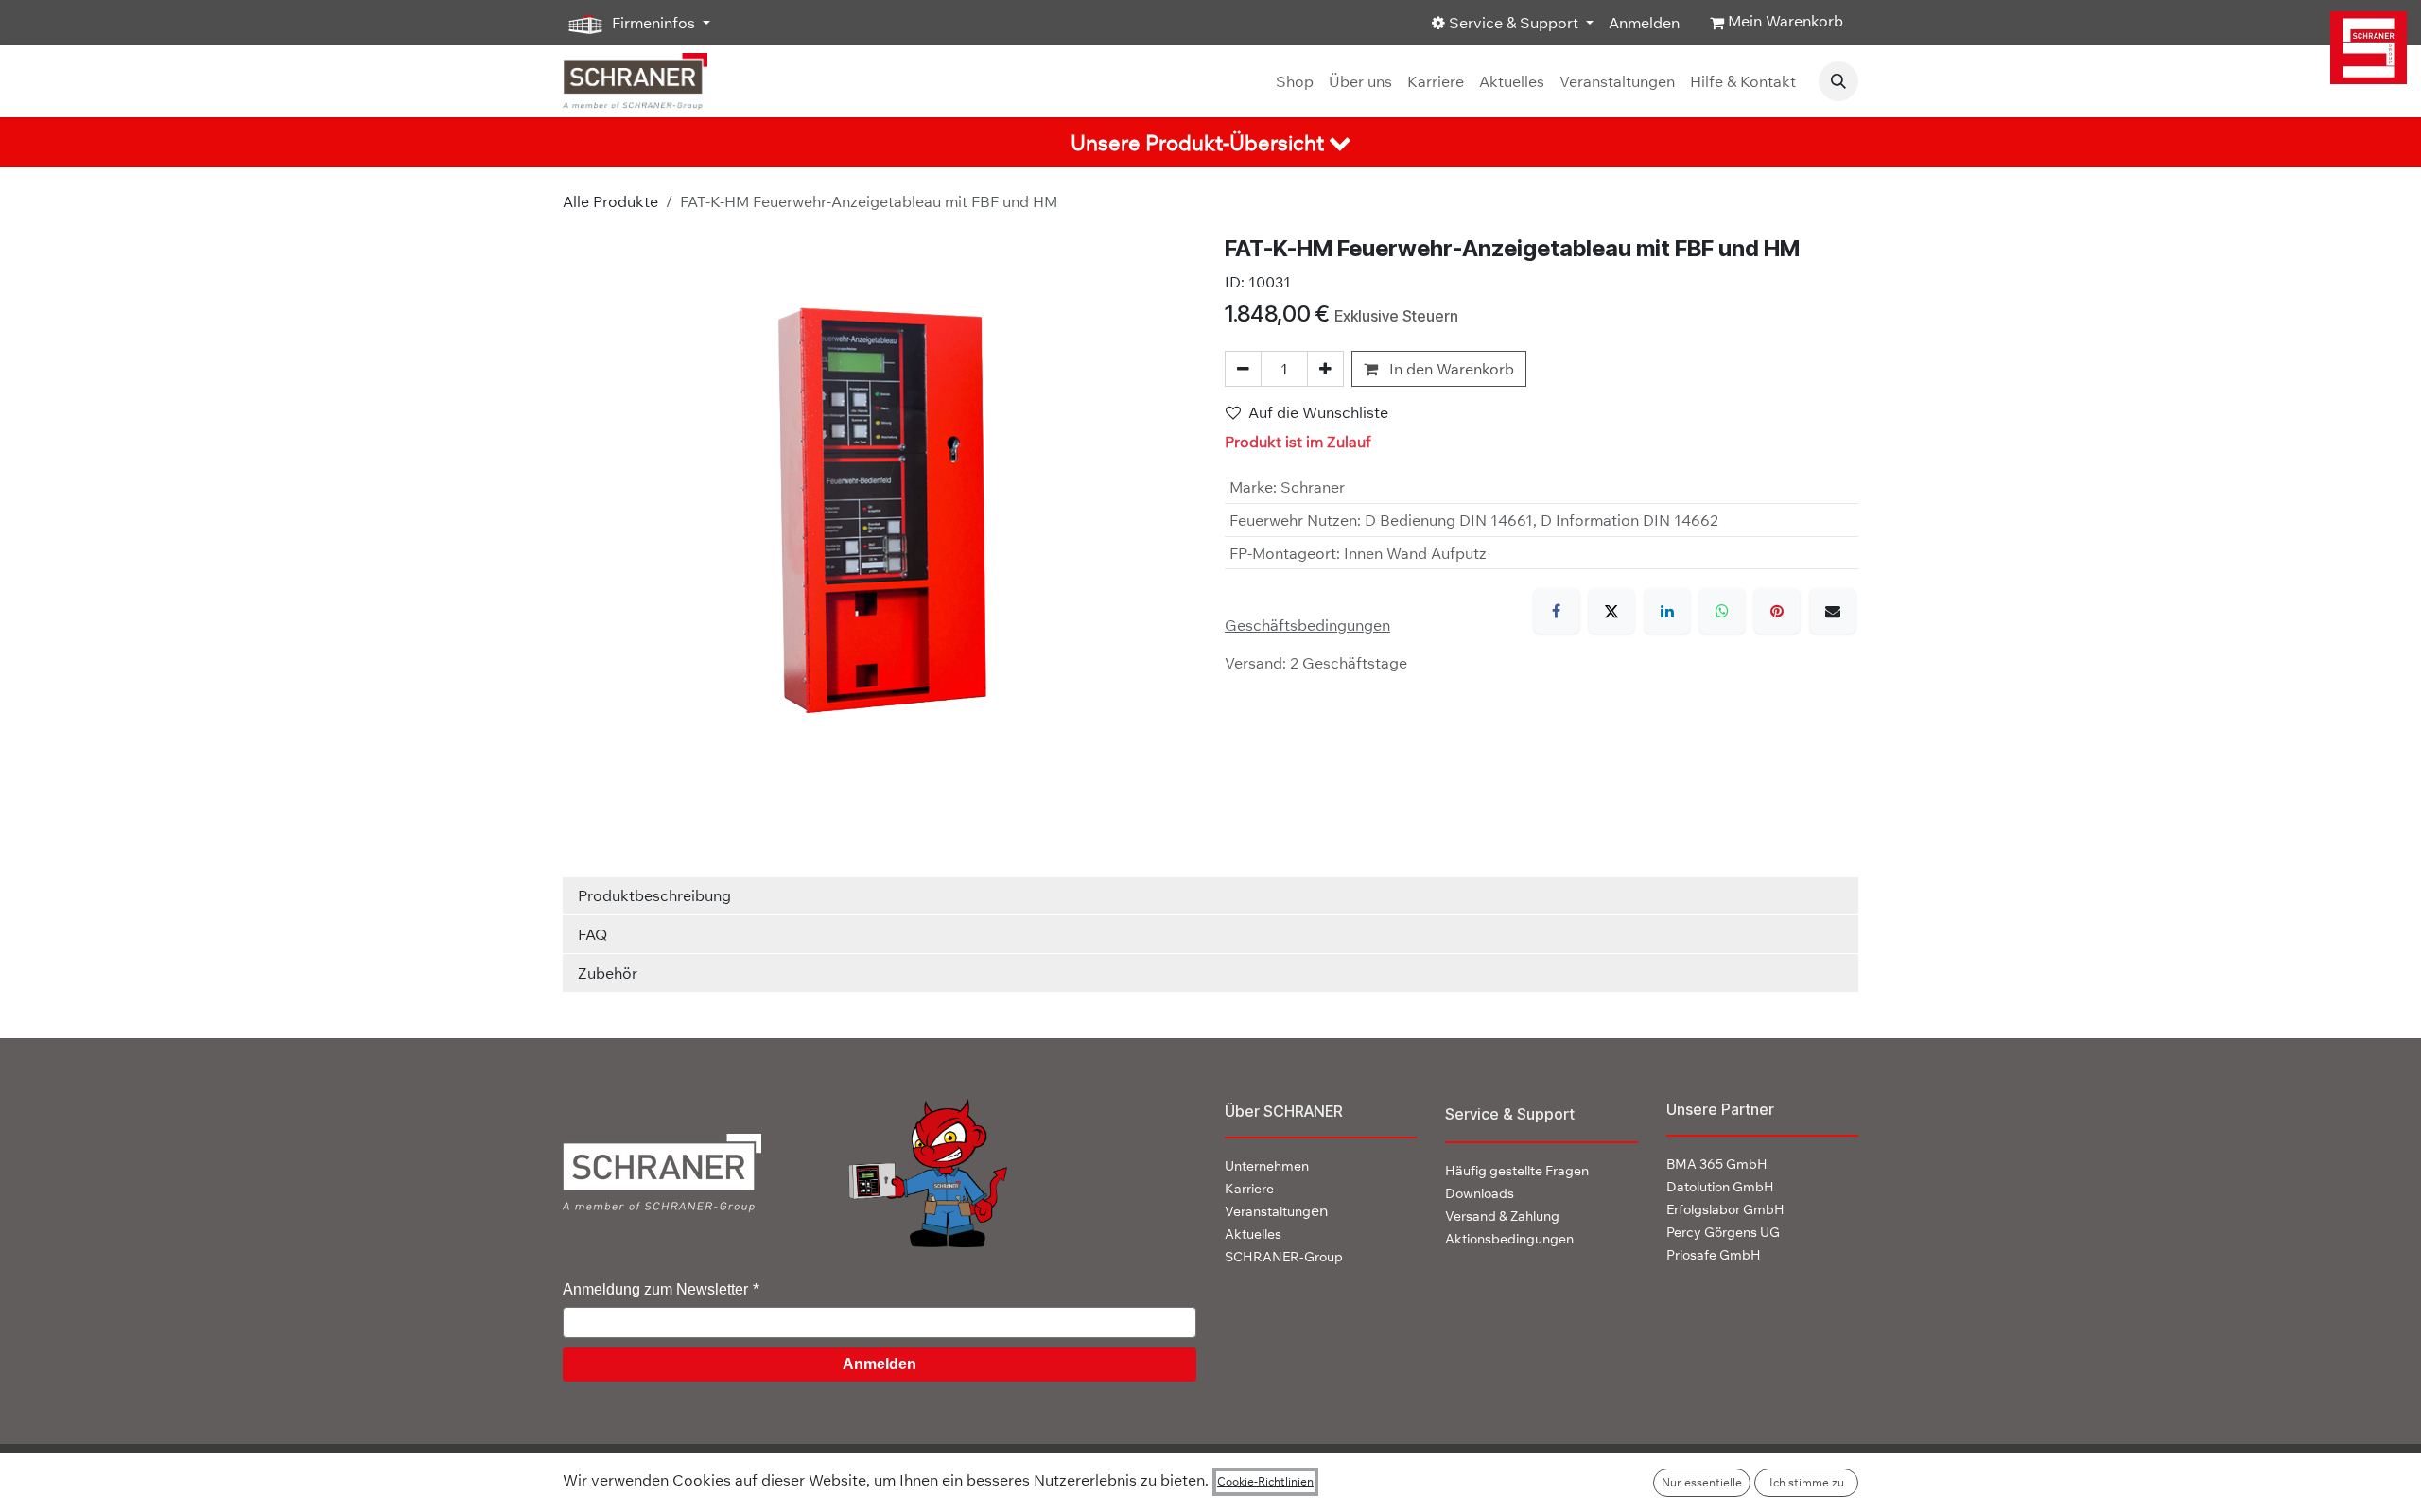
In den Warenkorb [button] (1450, 369)
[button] (1838, 81)
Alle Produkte (610, 201)
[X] (1611, 611)
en (1276, 1210)
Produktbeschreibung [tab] (654, 895)
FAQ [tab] (592, 934)
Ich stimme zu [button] (1807, 1482)
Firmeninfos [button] (653, 23)
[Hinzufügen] (1325, 369)
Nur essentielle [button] (1702, 1482)
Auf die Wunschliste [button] (1318, 412)
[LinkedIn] (1667, 611)
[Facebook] (1557, 611)
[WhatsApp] (1722, 611)
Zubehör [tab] (608, 973)
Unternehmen (1267, 1166)
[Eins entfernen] (1243, 369)
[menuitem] (1295, 81)
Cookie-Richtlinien (1265, 1481)
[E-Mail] (1833, 611)
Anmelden (1644, 23)
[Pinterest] (1777, 611)
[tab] (1210, 142)
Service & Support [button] (1514, 23)
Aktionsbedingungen (1509, 1239)
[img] (2369, 48)
